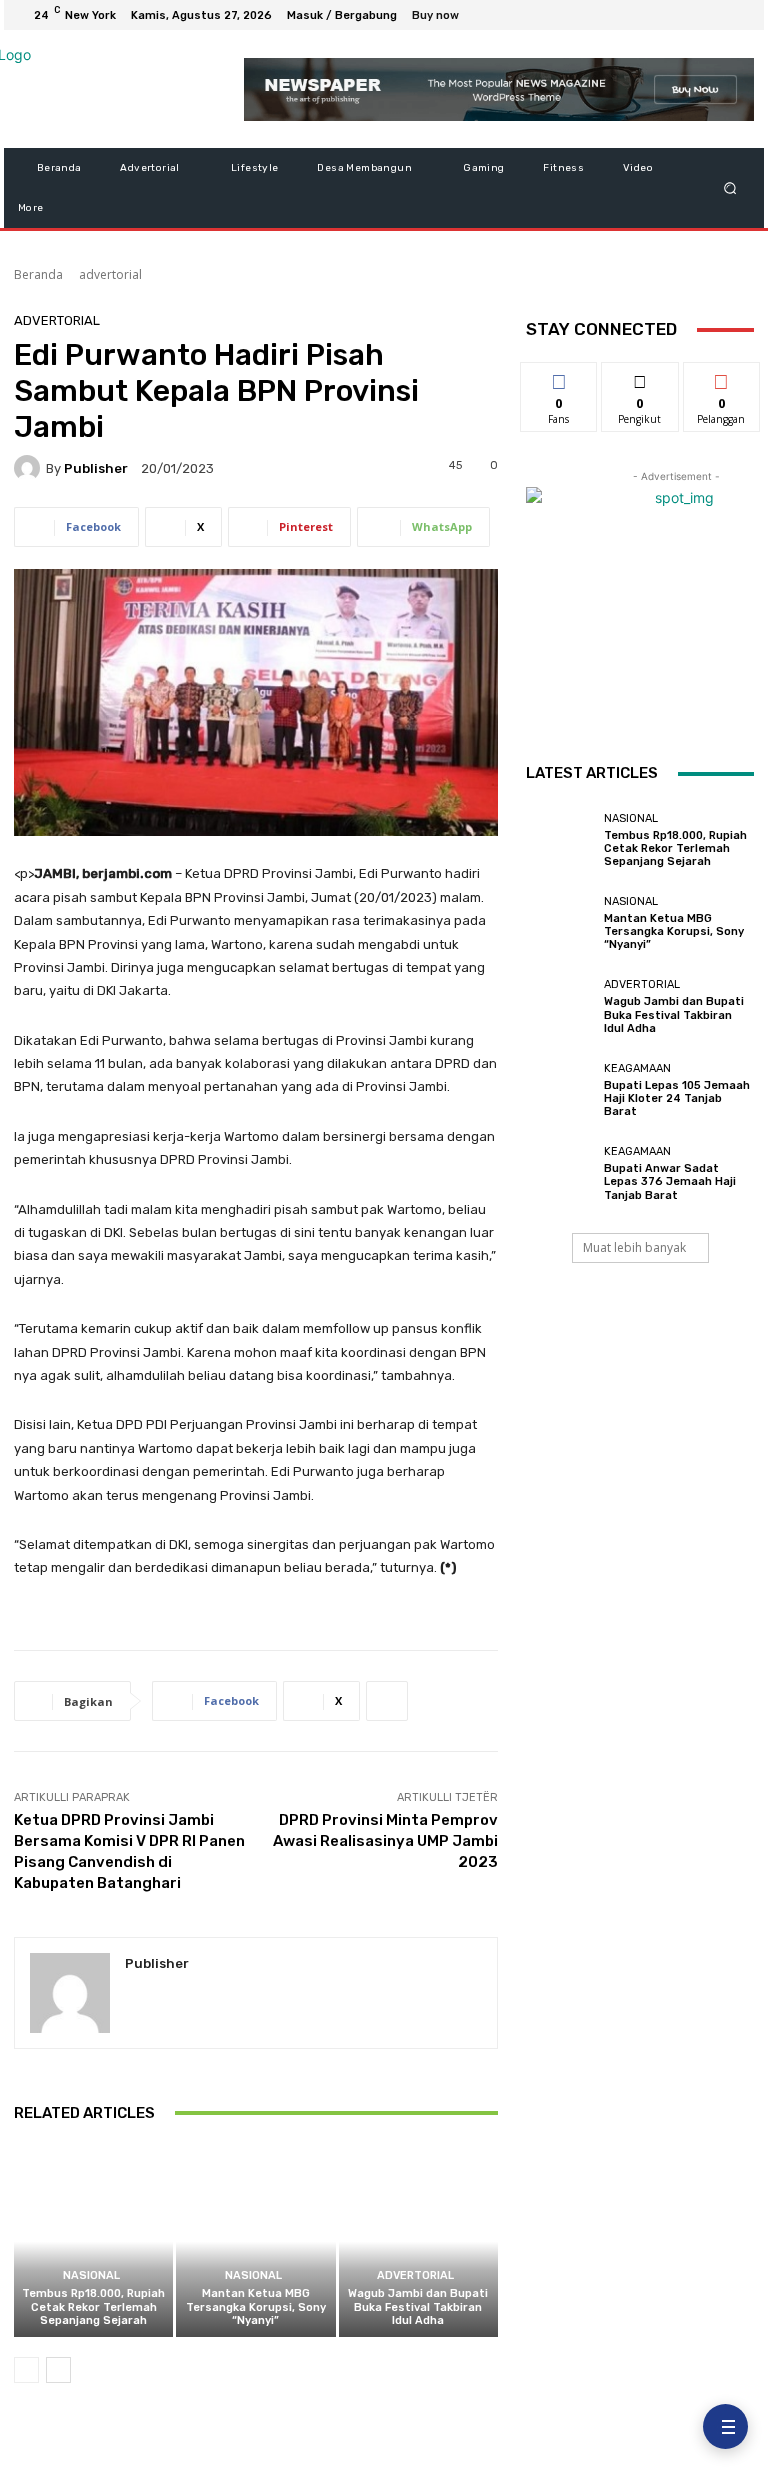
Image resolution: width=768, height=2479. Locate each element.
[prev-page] (26, 2370)
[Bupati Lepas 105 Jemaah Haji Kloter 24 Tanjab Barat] (560, 1090)
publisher (96, 468)
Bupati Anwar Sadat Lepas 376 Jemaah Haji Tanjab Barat (670, 1181)
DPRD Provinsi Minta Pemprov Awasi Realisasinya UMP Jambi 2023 (385, 1841)
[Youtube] (738, 15)
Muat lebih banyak (634, 1247)
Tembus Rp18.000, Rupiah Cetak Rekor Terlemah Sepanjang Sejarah (93, 2306)
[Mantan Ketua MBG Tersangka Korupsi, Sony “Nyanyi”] (255, 2241)
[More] (387, 1701)
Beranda (38, 274)
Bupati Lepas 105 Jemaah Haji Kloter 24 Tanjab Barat (677, 1098)
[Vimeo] (714, 15)
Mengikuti (640, 377)
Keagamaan (637, 1068)
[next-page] (58, 2370)
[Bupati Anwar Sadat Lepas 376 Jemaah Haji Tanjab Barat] (560, 1174)
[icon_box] (446, 17)
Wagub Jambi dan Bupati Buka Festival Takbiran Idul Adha (418, 2306)
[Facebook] (642, 15)
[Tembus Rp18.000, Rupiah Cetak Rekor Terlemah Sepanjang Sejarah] (93, 2241)
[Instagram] (666, 15)
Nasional (91, 2275)
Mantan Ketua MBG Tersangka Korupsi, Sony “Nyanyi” (256, 2306)
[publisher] (30, 468)
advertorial (110, 274)
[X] (690, 15)
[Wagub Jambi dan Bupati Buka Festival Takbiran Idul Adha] (418, 2241)
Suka (559, 377)
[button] (730, 188)
